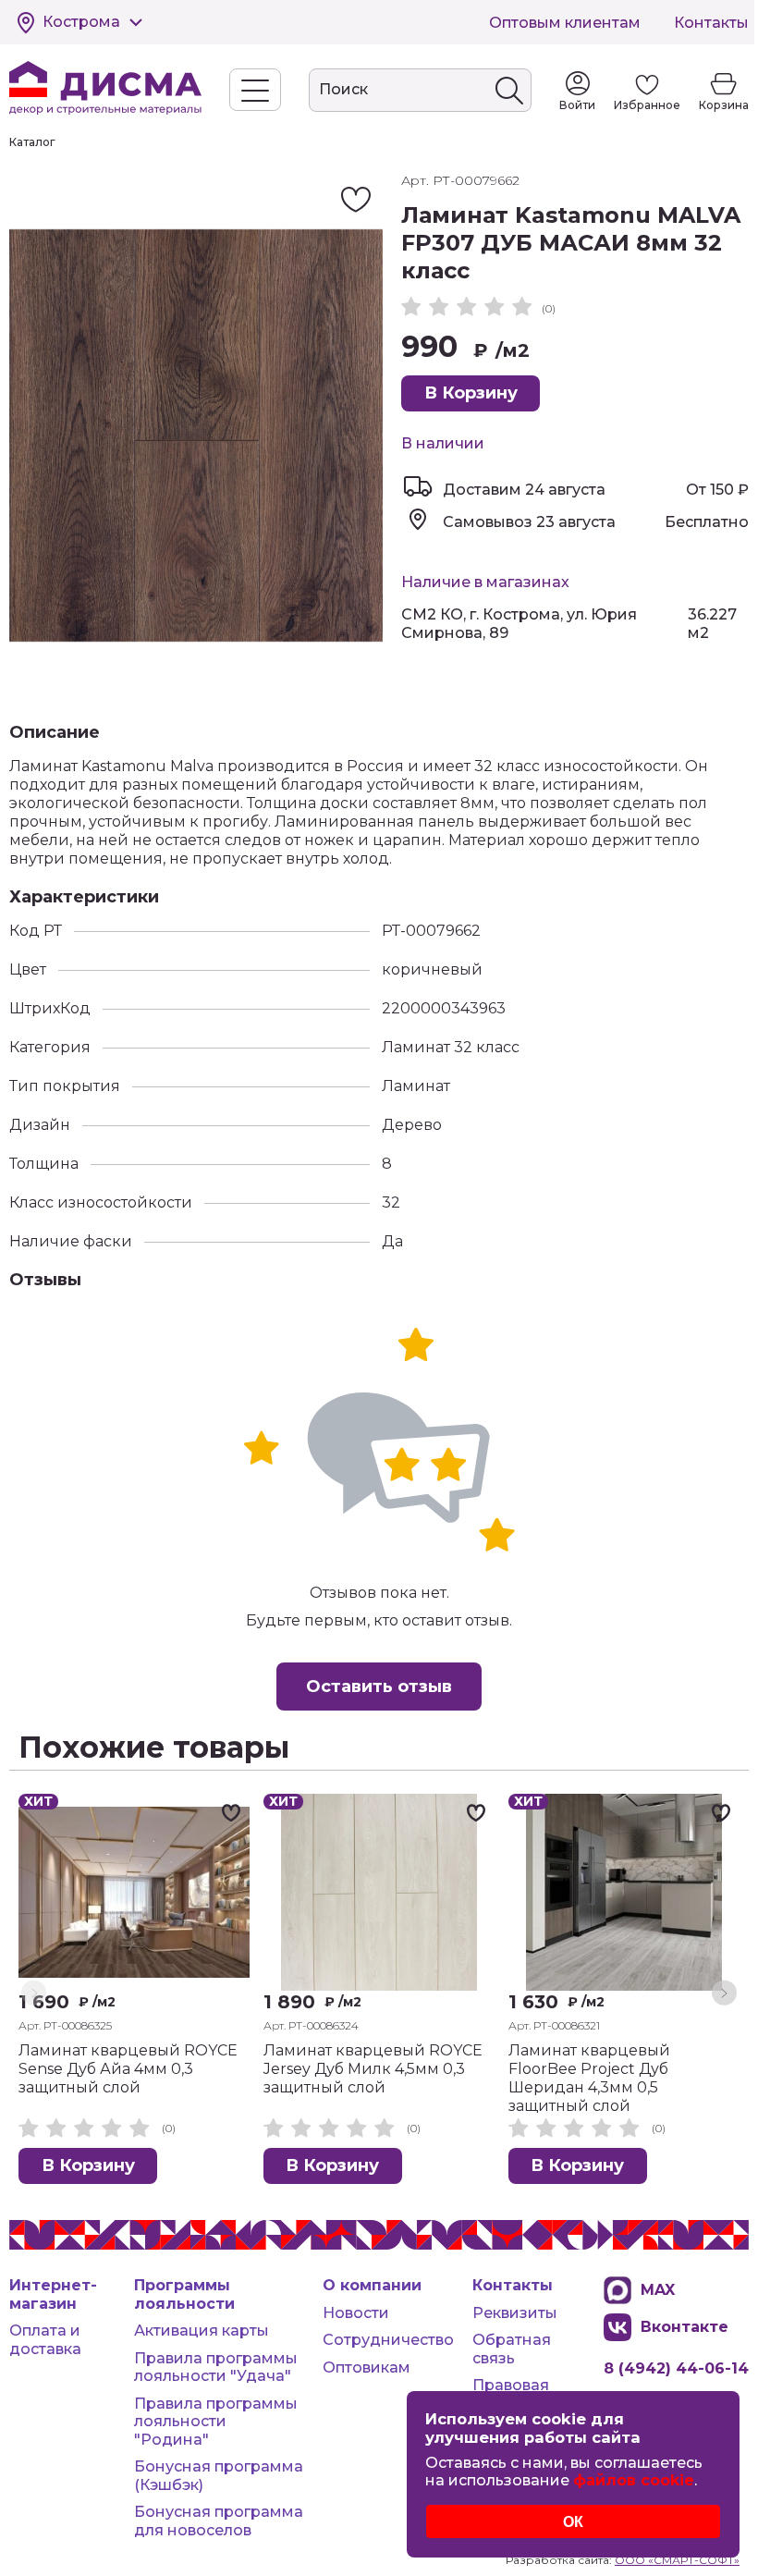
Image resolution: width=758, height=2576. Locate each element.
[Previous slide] (34, 1993)
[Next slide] (724, 1993)
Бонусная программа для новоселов (219, 2521)
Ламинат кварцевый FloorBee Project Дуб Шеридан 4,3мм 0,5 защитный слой (589, 2078)
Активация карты (202, 2331)
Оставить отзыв (379, 1687)
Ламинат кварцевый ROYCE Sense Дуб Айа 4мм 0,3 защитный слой (128, 2069)
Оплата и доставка (45, 2340)
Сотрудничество (388, 2340)
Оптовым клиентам (565, 23)
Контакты (711, 23)
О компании (372, 2285)
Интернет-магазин (53, 2294)
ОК (573, 2521)
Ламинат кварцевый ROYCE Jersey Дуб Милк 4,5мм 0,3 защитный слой (373, 2069)
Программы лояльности (184, 2294)
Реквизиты (515, 2313)
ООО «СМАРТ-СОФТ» (677, 2560)
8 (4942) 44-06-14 (676, 2368)
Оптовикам (367, 2367)
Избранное (647, 105)
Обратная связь (512, 2349)
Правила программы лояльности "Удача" (216, 2367)
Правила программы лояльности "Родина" (216, 2422)
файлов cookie (634, 2480)
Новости (356, 2313)
